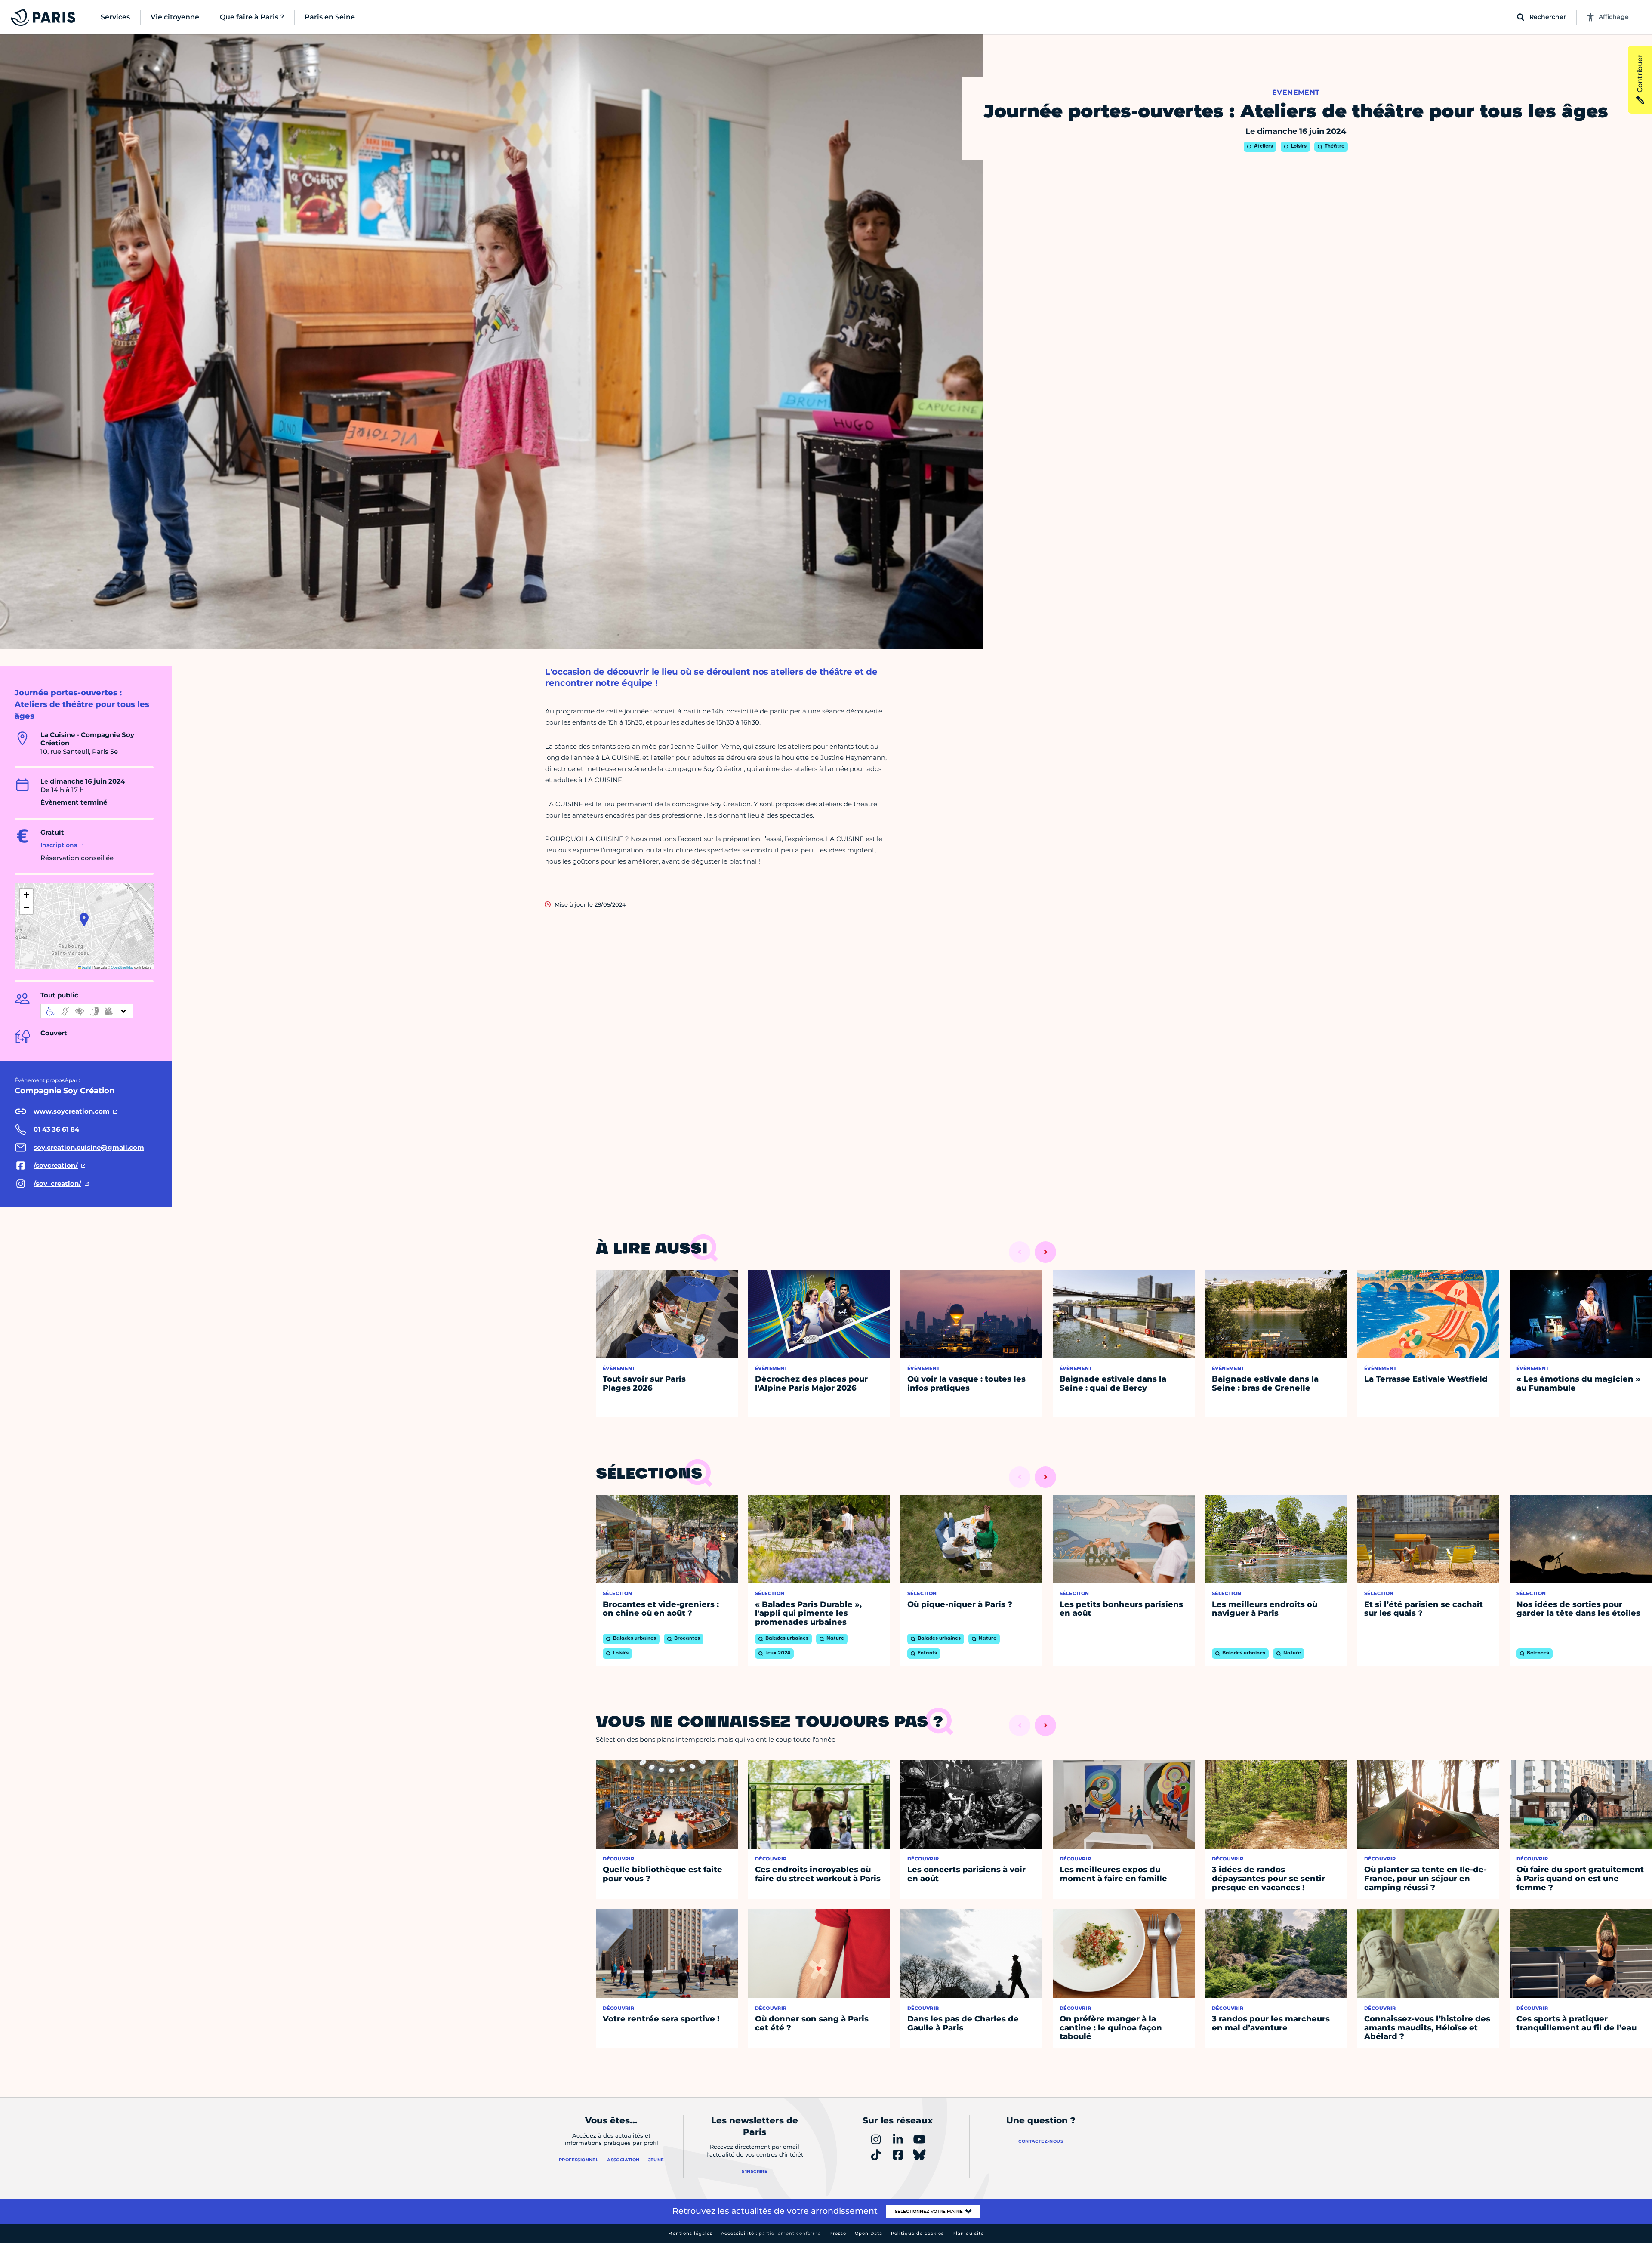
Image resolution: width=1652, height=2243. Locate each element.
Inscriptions (59, 845)
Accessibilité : (771, 2233)
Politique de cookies (917, 2233)
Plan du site (968, 2233)
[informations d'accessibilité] (87, 1011)
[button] (84, 919)
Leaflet (86, 967)
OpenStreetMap (122, 967)
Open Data (869, 2233)
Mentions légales (690, 2233)
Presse (838, 2233)
